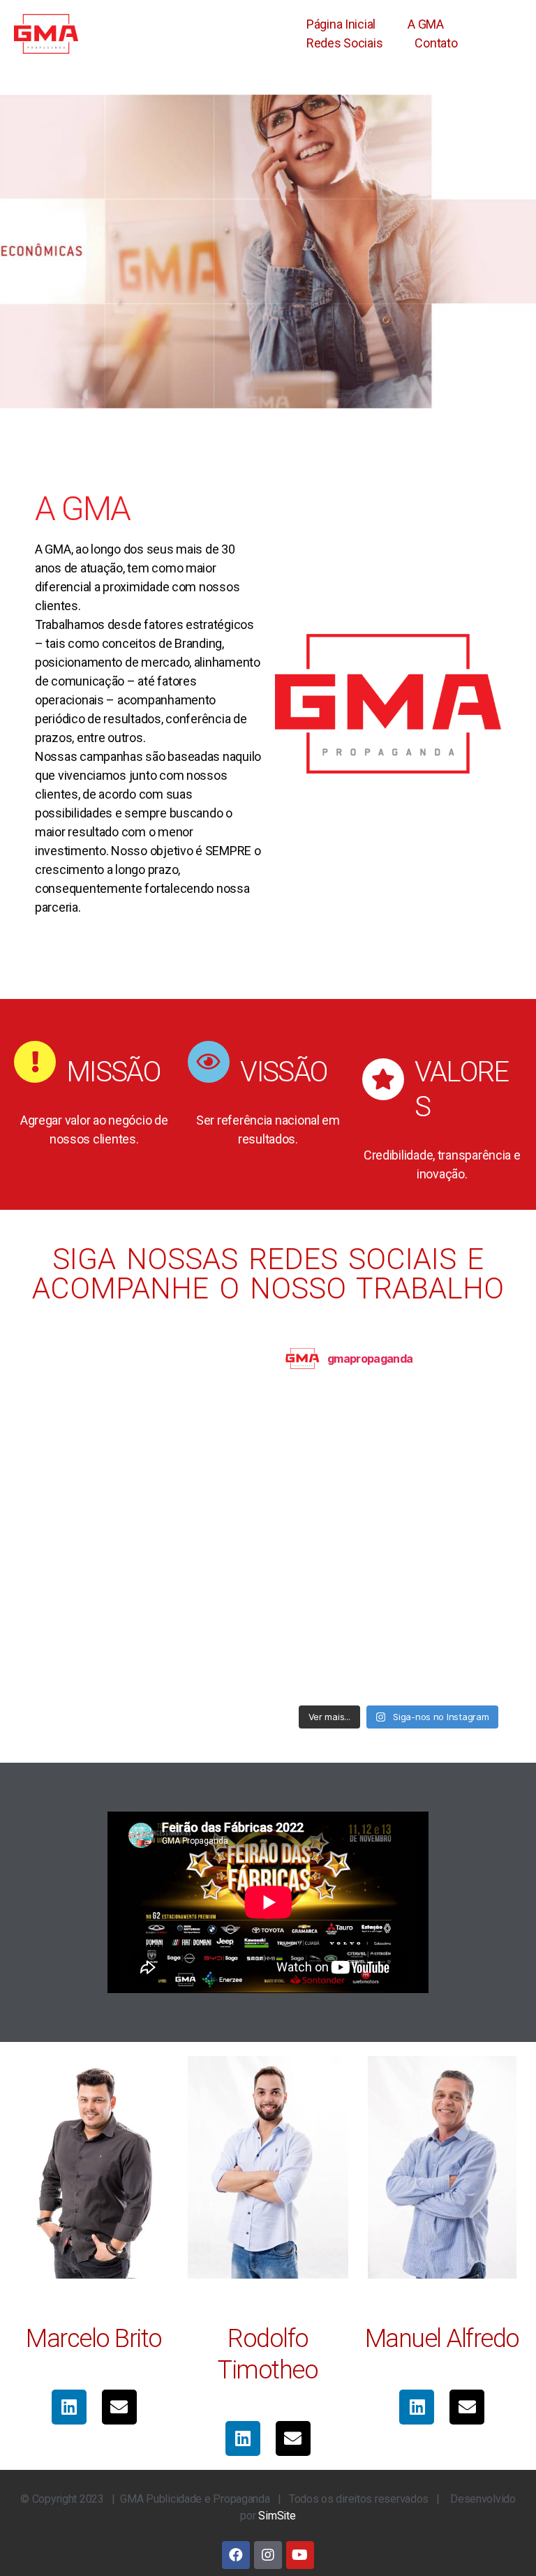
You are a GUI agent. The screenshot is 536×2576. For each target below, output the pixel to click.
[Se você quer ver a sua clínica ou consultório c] (399, 1453)
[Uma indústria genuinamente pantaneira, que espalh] (323, 1632)
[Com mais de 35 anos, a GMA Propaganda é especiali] (474, 1453)
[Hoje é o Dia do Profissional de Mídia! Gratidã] (323, 1409)
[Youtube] (300, 2555)
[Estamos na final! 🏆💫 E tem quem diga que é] (474, 1632)
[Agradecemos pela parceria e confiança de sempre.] (323, 1543)
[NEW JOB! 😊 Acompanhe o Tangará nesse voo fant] (323, 1677)
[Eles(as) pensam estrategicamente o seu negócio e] (399, 1632)
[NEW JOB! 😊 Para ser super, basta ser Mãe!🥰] (399, 1677)
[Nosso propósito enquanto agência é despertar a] (399, 1587)
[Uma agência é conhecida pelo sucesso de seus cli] (399, 1543)
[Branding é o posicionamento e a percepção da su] (474, 1409)
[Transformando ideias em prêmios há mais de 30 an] (323, 1498)
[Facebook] (236, 2555)
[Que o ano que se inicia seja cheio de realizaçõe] (323, 1453)
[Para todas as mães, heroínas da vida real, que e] (399, 1409)
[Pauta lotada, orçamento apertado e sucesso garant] (474, 1587)
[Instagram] (268, 2555)
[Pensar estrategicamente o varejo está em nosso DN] (399, 1498)
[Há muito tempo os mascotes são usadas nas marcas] (323, 1587)
